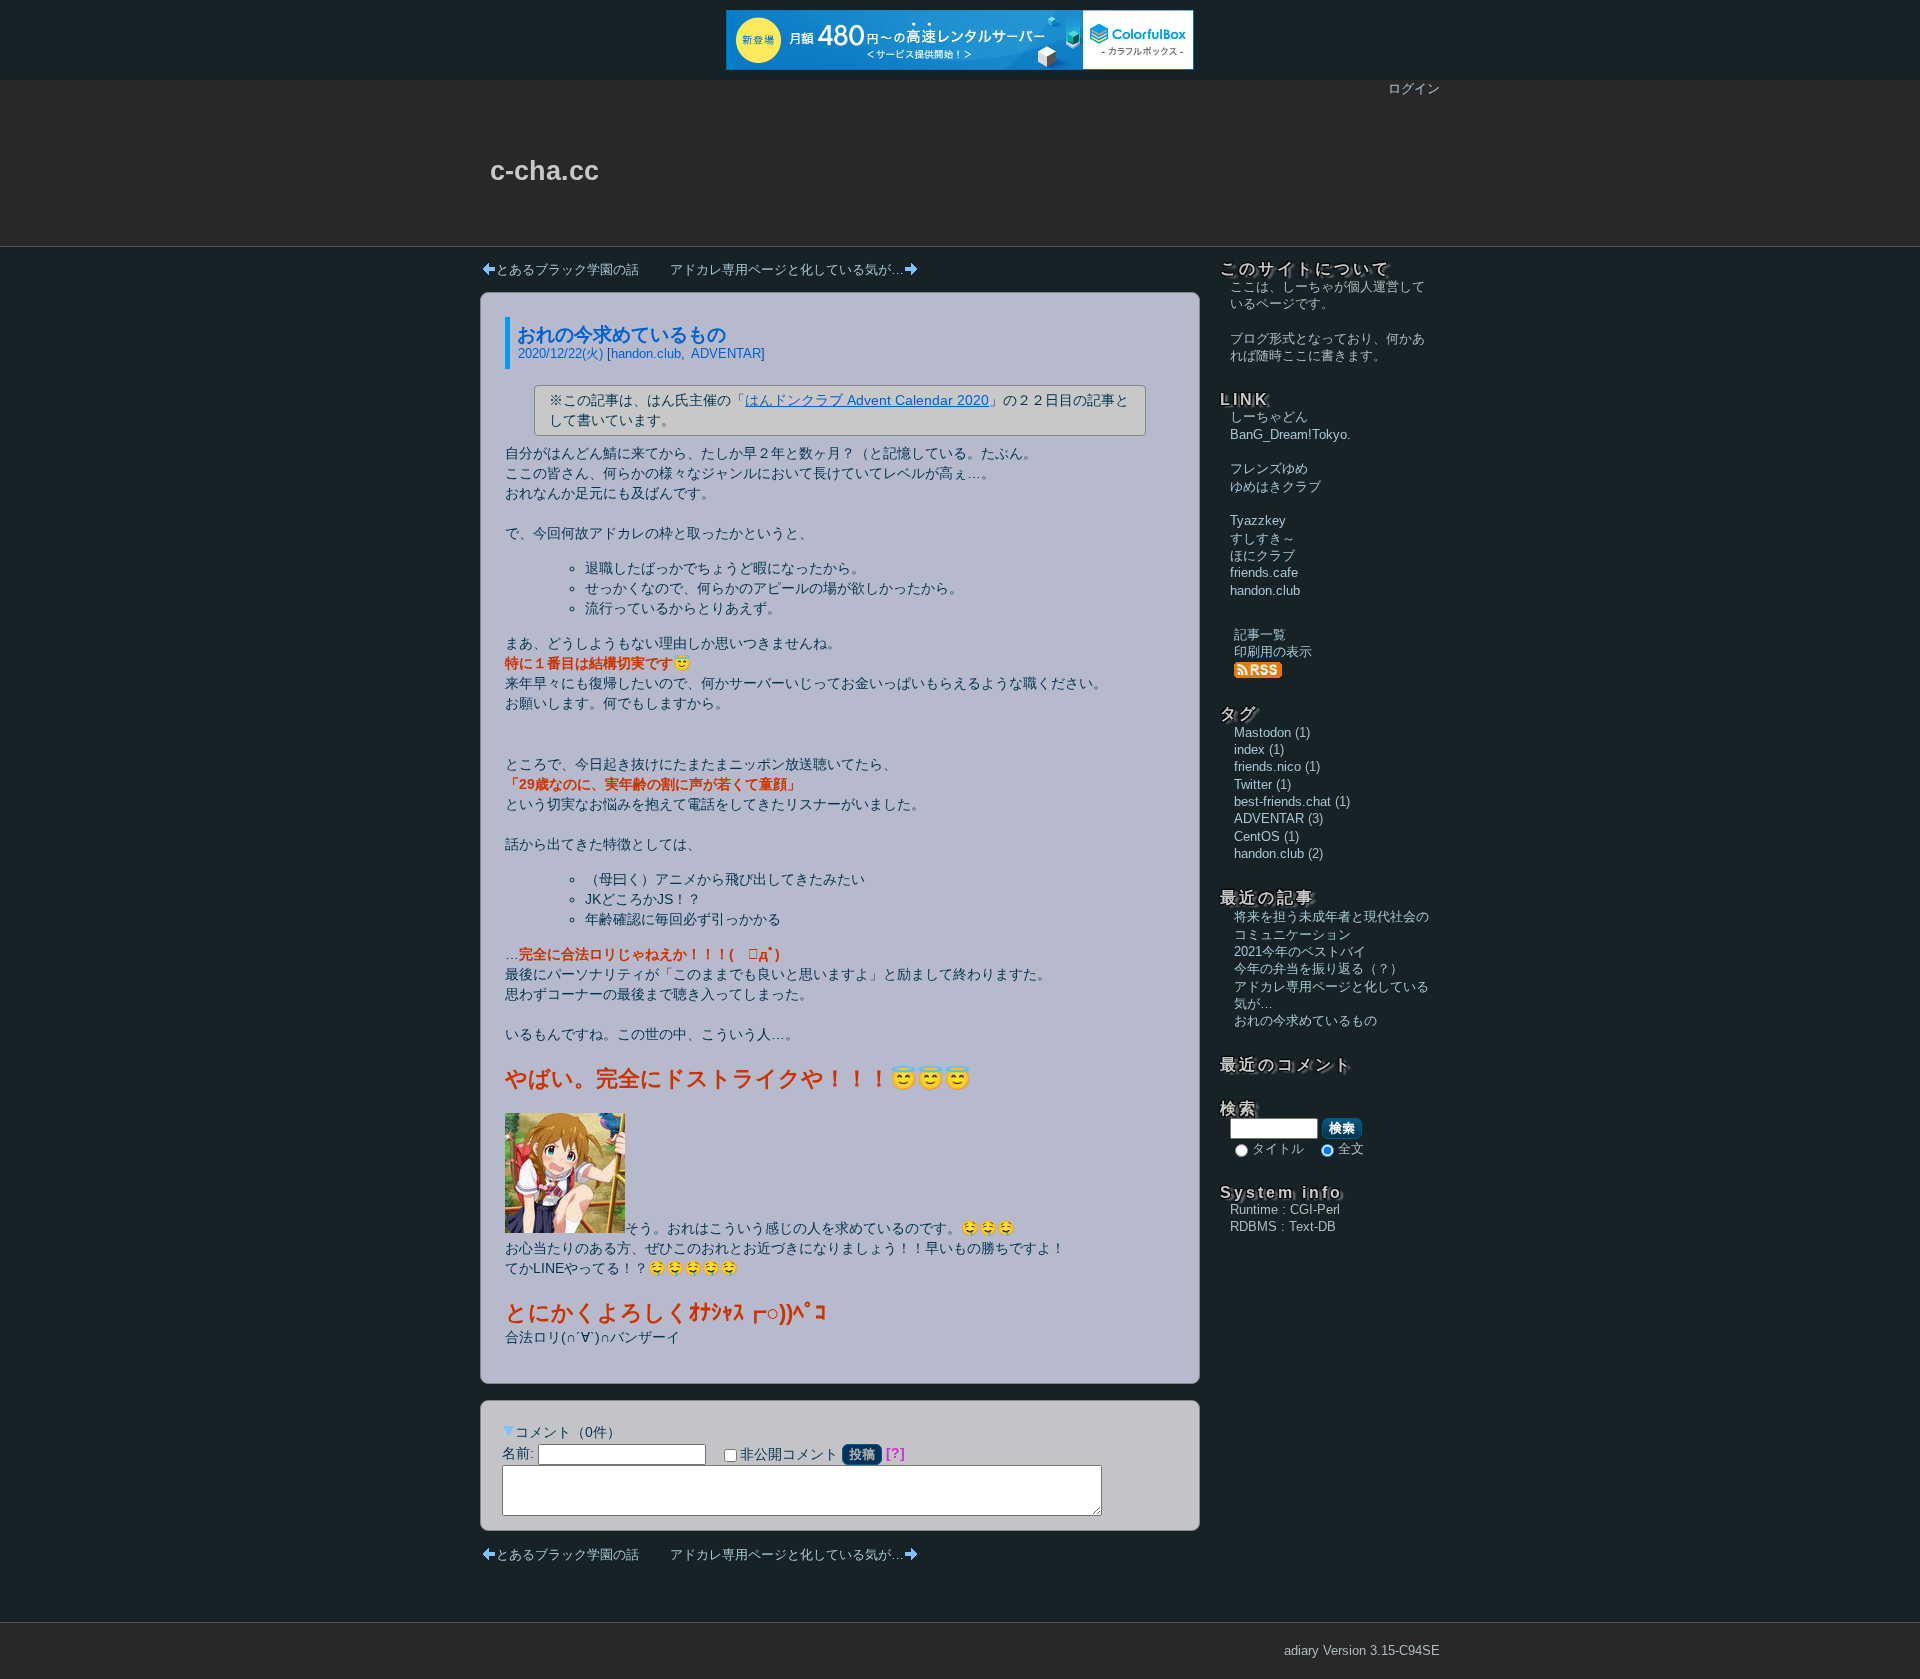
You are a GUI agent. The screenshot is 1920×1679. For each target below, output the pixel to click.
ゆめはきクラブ (1275, 486)
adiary (1301, 1650)
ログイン (1414, 88)
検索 (1342, 1128)
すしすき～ (1262, 538)
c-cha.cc (544, 171)
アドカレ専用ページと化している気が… (787, 269)
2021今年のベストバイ (1300, 951)
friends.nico (1267, 766)
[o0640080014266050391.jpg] (565, 1228)
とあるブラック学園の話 (567, 269)
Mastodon (1262, 732)
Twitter (1253, 784)
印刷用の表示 (1273, 651)
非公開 (789, 1454)
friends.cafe (1264, 572)
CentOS (1257, 836)
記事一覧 (1260, 634)
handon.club (646, 353)
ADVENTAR (726, 353)
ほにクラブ (1262, 555)
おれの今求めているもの (621, 334)
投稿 (862, 1454)
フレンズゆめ (1269, 468)
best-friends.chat (1282, 801)
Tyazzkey (1258, 520)
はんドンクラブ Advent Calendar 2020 (867, 400)
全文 (1351, 1148)
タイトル (1278, 1148)
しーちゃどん (1269, 416)
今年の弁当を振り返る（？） (1318, 968)
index (1249, 749)
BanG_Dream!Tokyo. (1290, 434)
